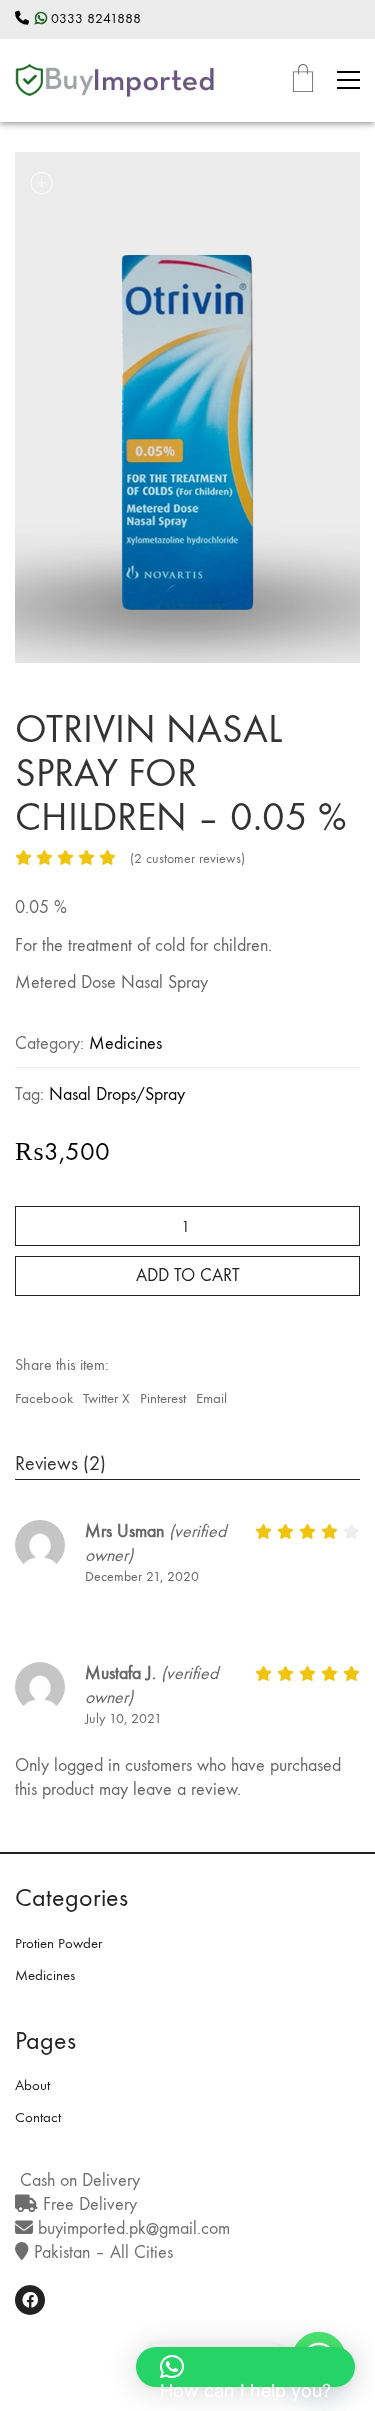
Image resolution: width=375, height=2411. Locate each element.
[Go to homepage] (115, 80)
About (32, 2085)
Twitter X (106, 1398)
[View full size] (41, 183)
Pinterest (163, 1398)
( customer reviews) (187, 858)
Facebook (44, 1398)
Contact (38, 2117)
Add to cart (188, 1275)
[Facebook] (30, 2300)
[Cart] (303, 80)
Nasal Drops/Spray (117, 1094)
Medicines (125, 1043)
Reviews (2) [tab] (60, 1463)
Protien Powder (58, 1943)
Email (211, 1398)
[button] (348, 80)
